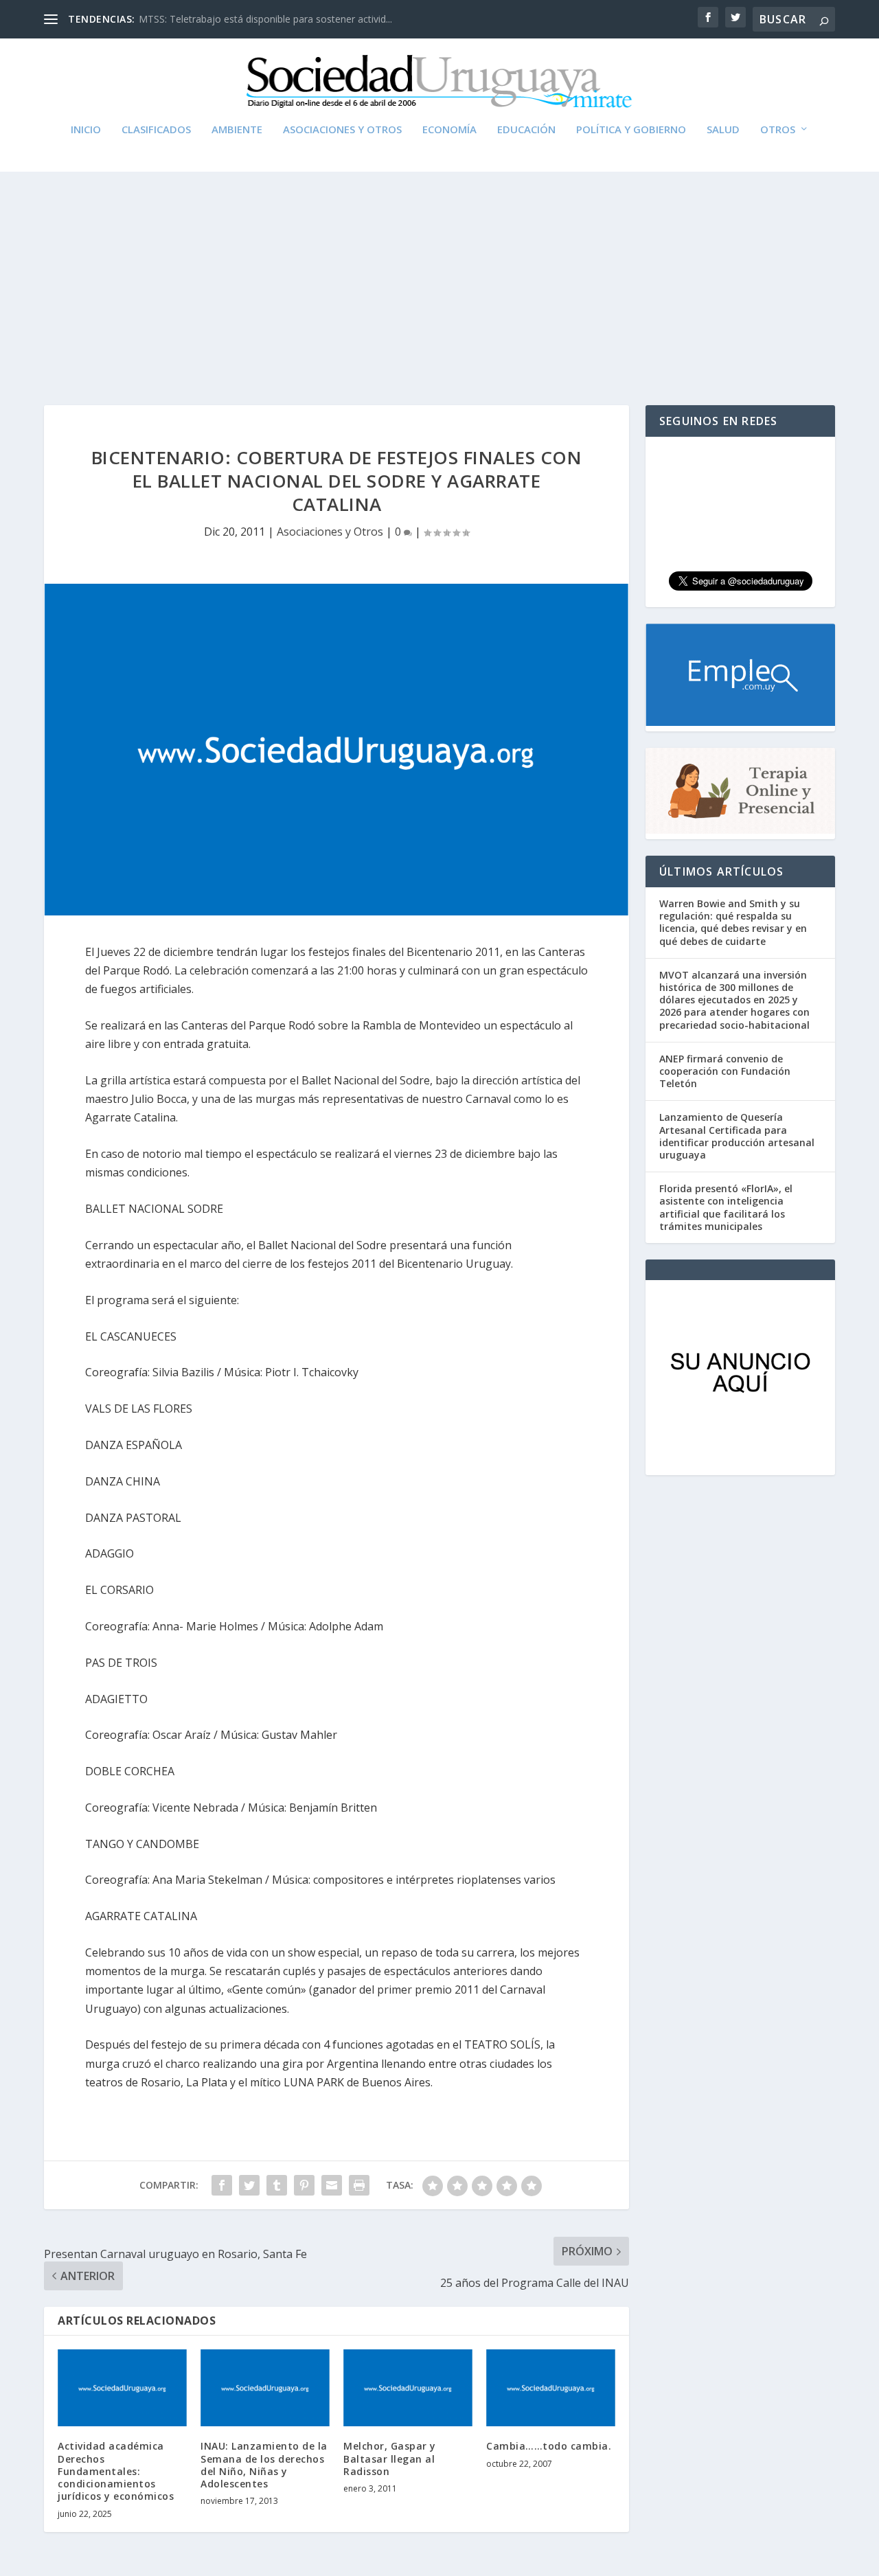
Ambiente (237, 130)
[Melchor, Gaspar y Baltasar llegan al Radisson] (408, 2388)
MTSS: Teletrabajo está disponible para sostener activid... (265, 19)
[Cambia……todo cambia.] (551, 2388)
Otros (778, 130)
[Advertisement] (439, 275)
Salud (723, 130)
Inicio (86, 130)
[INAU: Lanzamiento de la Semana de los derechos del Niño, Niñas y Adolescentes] (265, 2388)
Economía (449, 130)
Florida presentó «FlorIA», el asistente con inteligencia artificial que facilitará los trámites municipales (726, 1207)
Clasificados (156, 130)
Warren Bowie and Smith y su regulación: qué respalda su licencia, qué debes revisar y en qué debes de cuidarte (733, 922)
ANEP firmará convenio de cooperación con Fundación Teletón (725, 1071)
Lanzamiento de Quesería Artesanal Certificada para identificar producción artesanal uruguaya (737, 1136)
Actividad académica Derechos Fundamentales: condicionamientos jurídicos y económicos (116, 2471)
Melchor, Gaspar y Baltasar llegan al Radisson (390, 2458)
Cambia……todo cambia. (549, 2446)
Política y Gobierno (631, 130)
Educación (526, 130)
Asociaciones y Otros (342, 130)
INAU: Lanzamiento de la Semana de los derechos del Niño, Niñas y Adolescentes (264, 2465)
